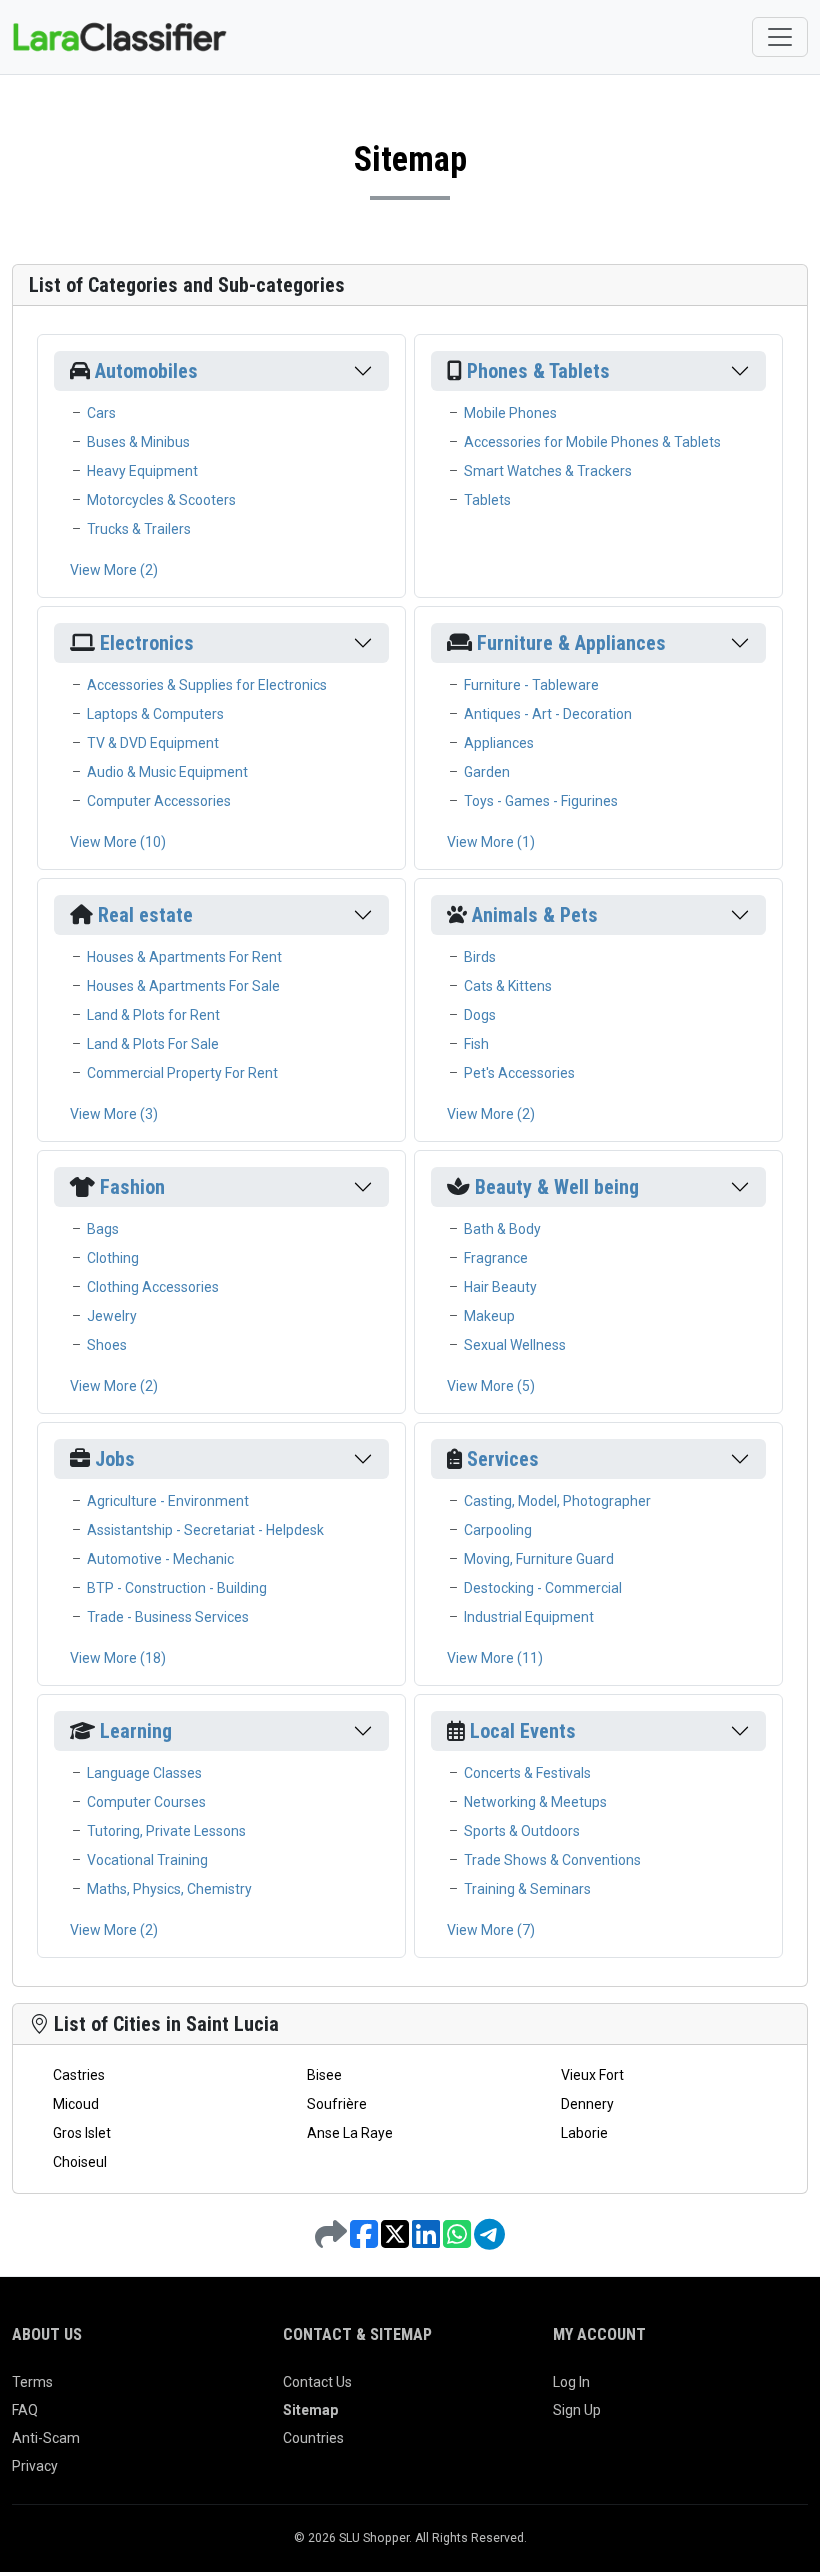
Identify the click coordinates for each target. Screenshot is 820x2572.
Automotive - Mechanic (160, 1559)
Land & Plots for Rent (153, 1015)
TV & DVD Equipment (153, 743)
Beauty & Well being (557, 1187)
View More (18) (118, 1658)
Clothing (113, 1258)
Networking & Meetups (535, 1802)
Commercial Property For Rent (182, 1073)
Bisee (324, 2075)
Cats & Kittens (508, 986)
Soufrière (337, 2104)
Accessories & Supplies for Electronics (207, 685)
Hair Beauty (500, 1287)
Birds (480, 957)
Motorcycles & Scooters (161, 500)
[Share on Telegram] (489, 2241)
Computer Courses (146, 1802)
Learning (136, 1731)
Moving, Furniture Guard (539, 1559)
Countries (313, 2438)
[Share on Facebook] (365, 2241)
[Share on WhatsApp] (458, 2241)
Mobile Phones (510, 413)
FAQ (25, 2410)
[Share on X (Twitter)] (396, 2241)
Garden (487, 772)
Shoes (107, 1345)
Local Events (523, 1731)
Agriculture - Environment (168, 1501)
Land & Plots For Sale (153, 1044)
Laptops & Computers (155, 714)
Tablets (487, 500)
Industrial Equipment (529, 1617)
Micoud (76, 2104)
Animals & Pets (535, 915)
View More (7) (491, 1930)
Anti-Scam (46, 2438)
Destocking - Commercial (543, 1588)
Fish (476, 1044)
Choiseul (80, 2162)
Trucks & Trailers (139, 529)
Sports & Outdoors (522, 1831)
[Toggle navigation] (780, 37)
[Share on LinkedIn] (427, 2241)
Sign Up (577, 2410)
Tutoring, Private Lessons (166, 1831)
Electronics (147, 643)
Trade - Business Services (168, 1617)
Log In (571, 2382)
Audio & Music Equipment (167, 772)
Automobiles (146, 371)
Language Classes (144, 1773)
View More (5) (491, 1386)
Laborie (584, 2133)
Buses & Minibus (138, 442)
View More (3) (114, 1114)
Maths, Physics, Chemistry (169, 1889)
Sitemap (310, 2410)
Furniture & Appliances (571, 643)
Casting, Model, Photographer (557, 1501)
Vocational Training (147, 1860)
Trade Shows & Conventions (552, 1860)
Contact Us (317, 2382)
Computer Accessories (159, 801)
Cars (101, 413)
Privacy (35, 2466)
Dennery (587, 2104)
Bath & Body (502, 1229)
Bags (103, 1229)
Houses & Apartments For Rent (184, 957)
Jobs (115, 1459)
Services (503, 1459)
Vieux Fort (592, 2075)
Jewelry (112, 1316)
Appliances (499, 743)
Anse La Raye (350, 2133)
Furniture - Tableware (531, 685)
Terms (32, 2382)
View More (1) (491, 842)
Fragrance (496, 1258)
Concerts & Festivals (527, 1773)
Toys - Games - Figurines (541, 801)
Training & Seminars (527, 1889)
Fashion (132, 1187)
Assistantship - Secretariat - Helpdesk (205, 1530)
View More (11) (495, 1658)
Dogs (480, 1015)
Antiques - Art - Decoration (548, 714)
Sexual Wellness (515, 1345)
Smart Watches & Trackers (548, 471)
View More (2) (114, 570)
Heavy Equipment (142, 471)
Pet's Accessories (519, 1073)
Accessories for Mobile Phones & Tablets (592, 442)
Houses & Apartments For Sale (183, 986)
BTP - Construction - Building (177, 1588)
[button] (363, 371)
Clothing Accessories (153, 1287)
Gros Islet (82, 2133)
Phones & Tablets (538, 371)
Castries (79, 2075)
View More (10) (118, 842)
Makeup (489, 1316)
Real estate (145, 915)
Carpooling (498, 1530)
